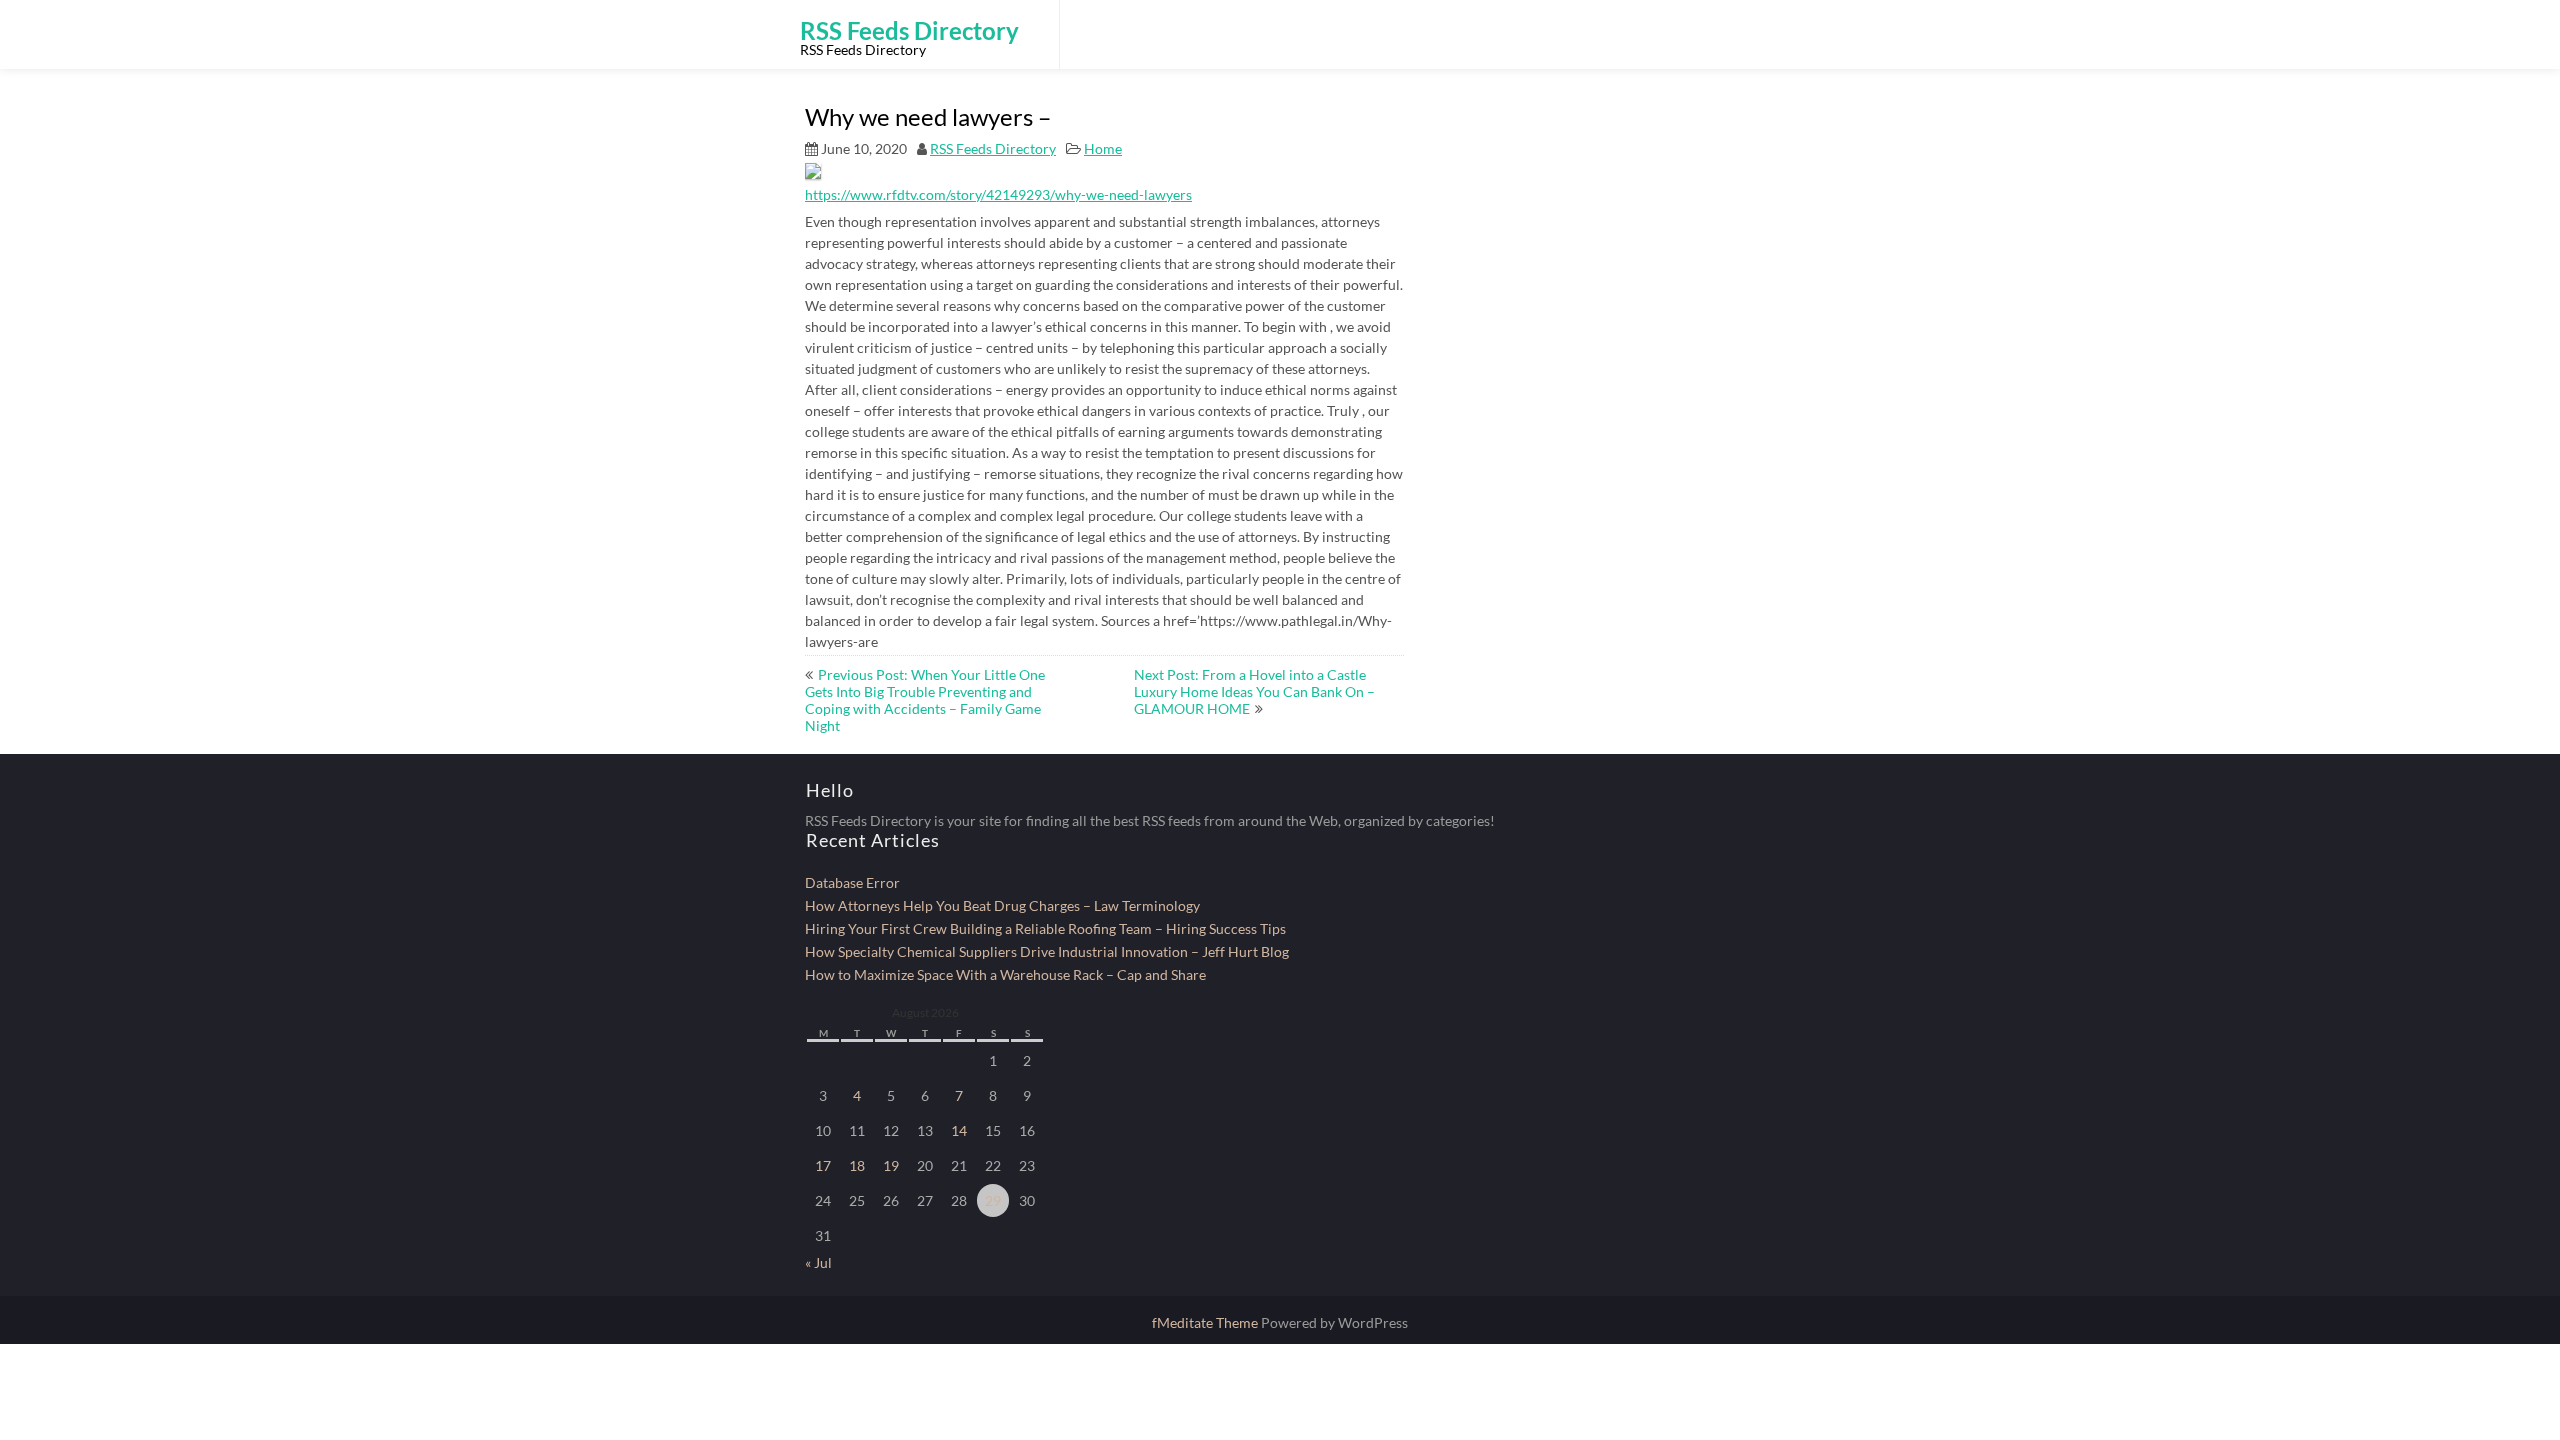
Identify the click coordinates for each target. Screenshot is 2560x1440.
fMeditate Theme (1206, 1322)
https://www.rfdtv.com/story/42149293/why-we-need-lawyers (998, 194)
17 (823, 1165)
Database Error (852, 882)
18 (857, 1165)
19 (891, 1165)
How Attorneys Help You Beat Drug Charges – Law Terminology (1002, 905)
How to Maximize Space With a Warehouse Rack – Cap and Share (1005, 974)
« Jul (818, 1262)
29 (993, 1200)
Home (1103, 148)
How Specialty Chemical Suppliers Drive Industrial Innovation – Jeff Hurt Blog (1047, 951)
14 (959, 1130)
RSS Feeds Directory (993, 148)
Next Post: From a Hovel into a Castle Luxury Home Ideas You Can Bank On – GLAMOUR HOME (1254, 691)
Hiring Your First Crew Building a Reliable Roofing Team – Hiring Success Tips (1045, 928)
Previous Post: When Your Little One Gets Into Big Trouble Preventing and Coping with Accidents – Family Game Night (925, 700)
